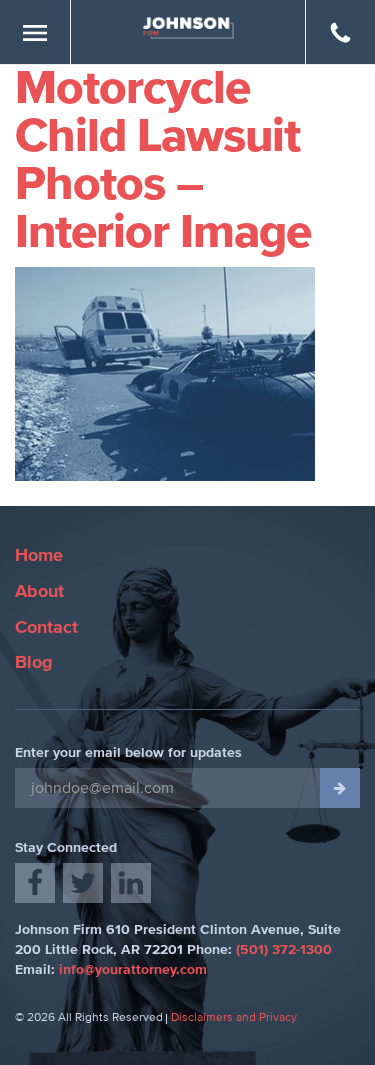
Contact (46, 628)
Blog (34, 663)
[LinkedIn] (131, 883)
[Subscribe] (340, 788)
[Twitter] (83, 883)
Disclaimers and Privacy (234, 1018)
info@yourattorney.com (133, 970)
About (39, 592)
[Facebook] (35, 883)
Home (39, 556)
